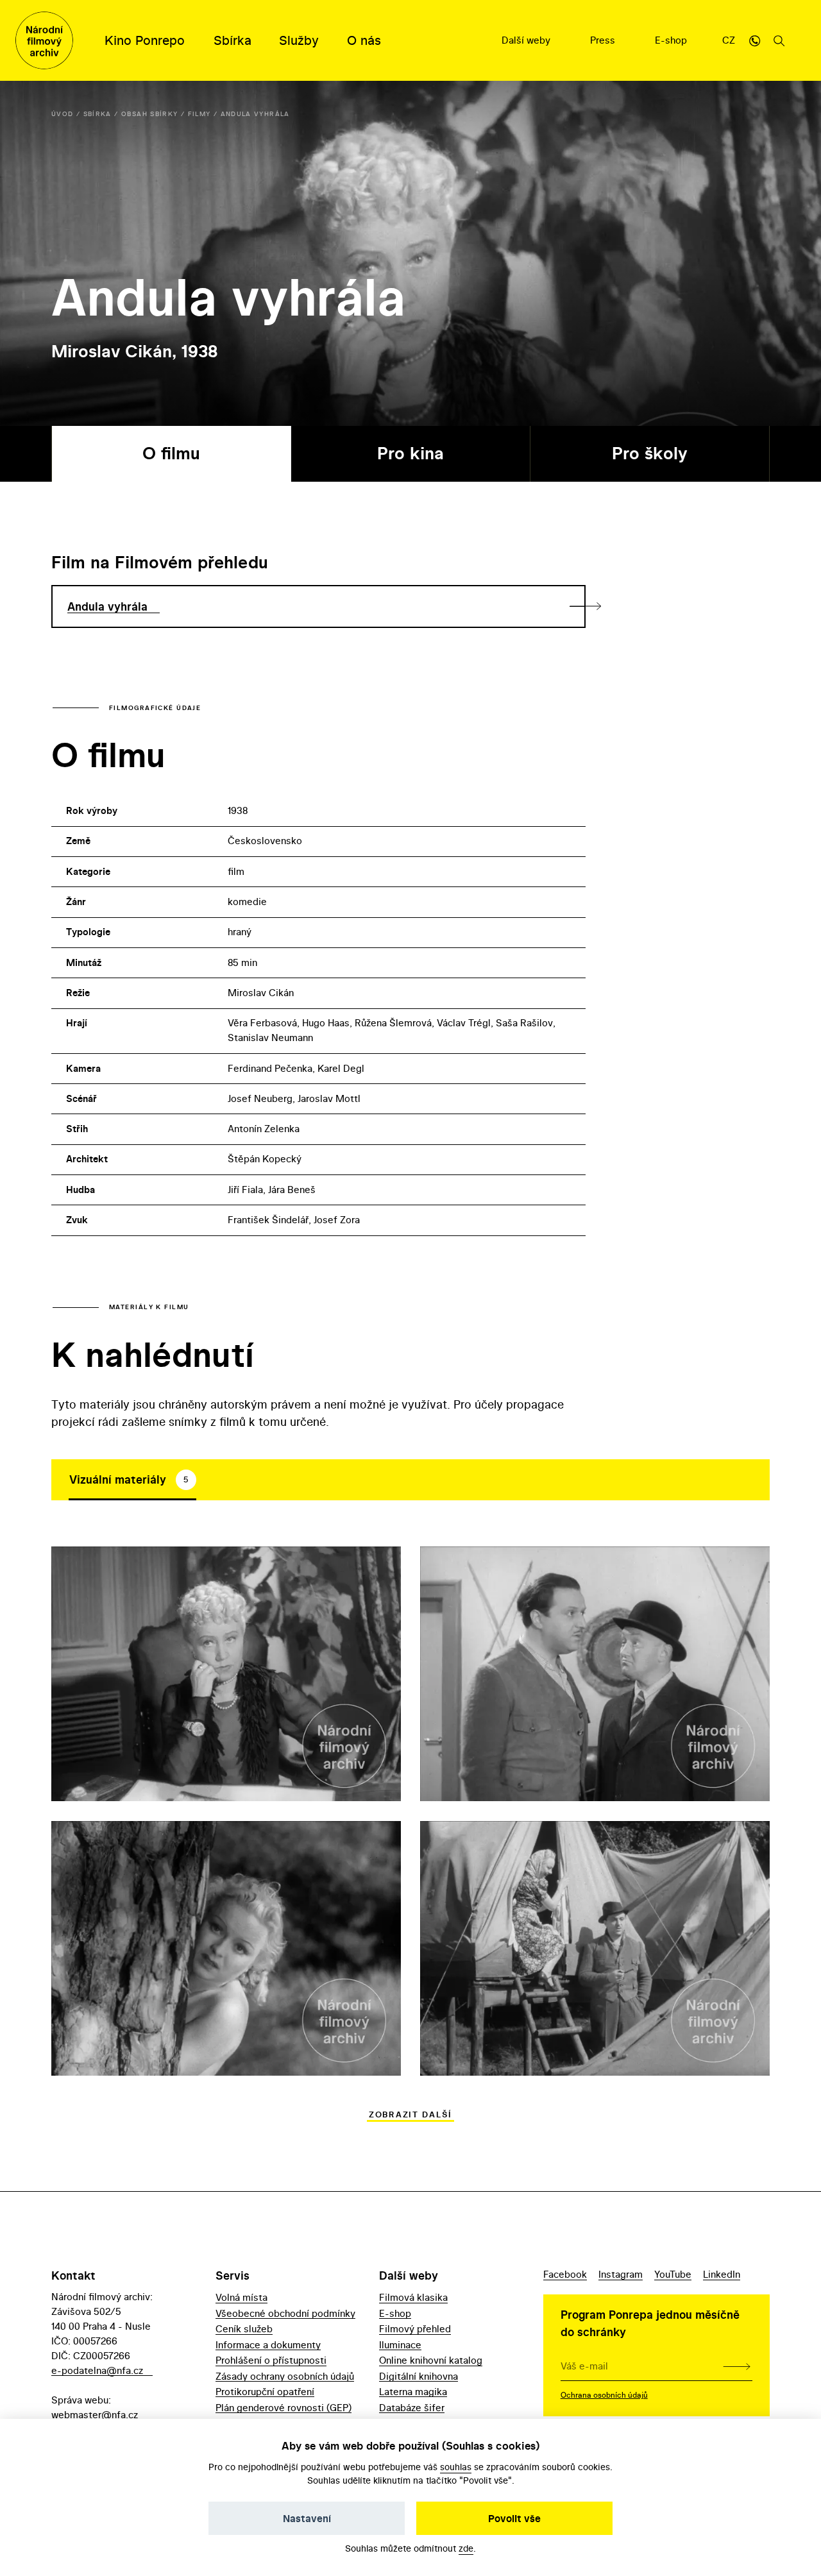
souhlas (456, 2467)
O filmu (171, 453)
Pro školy (650, 453)
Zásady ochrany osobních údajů (285, 2376)
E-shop (672, 40)
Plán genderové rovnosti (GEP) (284, 2408)
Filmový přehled (415, 2329)
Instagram (621, 2274)
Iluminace (400, 2345)
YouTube (673, 2274)
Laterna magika (413, 2392)
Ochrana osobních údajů (604, 2395)
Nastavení (307, 2518)
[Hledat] (779, 40)
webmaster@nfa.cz (95, 2415)
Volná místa (241, 2297)
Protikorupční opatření (265, 2392)
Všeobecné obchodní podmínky (285, 2313)
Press (604, 40)
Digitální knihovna (419, 2376)
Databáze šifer (412, 2408)
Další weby (527, 40)
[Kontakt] (755, 40)
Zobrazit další (410, 2114)
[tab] (132, 1480)
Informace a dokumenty (268, 2345)
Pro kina (410, 453)
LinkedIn (722, 2274)
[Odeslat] (737, 2366)
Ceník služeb (244, 2329)
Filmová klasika (413, 2297)
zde (466, 2548)
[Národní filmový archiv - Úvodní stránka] (44, 40)
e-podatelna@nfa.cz (97, 2370)
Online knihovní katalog (431, 2360)
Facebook (565, 2274)
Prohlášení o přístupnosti (271, 2360)
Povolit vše (514, 2518)
